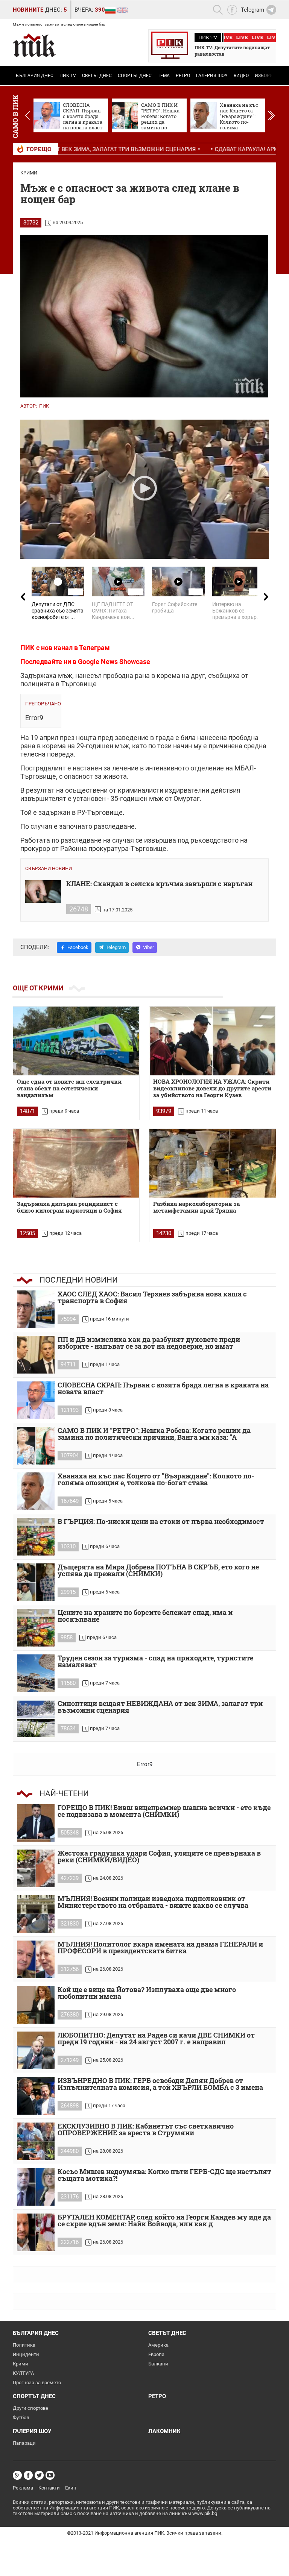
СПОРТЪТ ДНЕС (135, 76)
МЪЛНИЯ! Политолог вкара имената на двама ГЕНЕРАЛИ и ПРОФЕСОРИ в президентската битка (160, 1948)
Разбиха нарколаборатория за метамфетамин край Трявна (196, 1207)
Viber (148, 947)
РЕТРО (183, 76)
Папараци (24, 2443)
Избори (264, 76)
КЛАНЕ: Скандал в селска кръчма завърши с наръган (159, 884)
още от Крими (38, 988)
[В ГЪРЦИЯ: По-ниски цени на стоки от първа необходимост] (36, 1537)
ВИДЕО (241, 76)
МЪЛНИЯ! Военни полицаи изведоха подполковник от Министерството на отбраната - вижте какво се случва (153, 1902)
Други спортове (30, 2408)
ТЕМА (164, 76)
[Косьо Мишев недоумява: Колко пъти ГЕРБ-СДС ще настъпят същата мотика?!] (36, 2187)
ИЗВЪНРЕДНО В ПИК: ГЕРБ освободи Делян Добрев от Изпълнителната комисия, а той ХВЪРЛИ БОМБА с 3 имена (160, 2084)
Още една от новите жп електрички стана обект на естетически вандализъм (69, 1088)
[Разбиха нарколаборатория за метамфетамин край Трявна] (212, 1163)
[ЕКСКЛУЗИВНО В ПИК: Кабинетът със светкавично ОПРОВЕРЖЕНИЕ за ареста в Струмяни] (36, 2141)
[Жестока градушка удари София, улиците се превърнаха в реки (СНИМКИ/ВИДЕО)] (36, 1868)
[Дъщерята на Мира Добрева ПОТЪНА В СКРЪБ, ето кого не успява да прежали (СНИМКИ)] (36, 1582)
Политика (24, 2345)
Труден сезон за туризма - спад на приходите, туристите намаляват (155, 1662)
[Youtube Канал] (50, 2475)
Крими (29, 173)
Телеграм (94, 648)
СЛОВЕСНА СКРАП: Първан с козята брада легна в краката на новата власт (163, 1389)
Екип (71, 2488)
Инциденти (26, 2354)
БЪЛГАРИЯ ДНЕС (35, 76)
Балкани (158, 2364)
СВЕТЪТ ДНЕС (97, 76)
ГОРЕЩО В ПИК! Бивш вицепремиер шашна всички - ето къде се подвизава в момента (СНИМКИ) (164, 1811)
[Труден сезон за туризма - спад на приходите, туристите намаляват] (36, 1673)
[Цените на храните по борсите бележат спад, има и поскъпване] (36, 1628)
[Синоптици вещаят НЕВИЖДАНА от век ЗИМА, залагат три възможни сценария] (36, 1719)
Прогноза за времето (37, 2383)
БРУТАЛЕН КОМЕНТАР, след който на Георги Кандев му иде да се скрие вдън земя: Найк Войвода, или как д (164, 2221)
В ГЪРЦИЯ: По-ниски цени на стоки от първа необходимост (161, 1522)
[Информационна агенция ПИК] (34, 45)
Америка (158, 2345)
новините (28, 10)
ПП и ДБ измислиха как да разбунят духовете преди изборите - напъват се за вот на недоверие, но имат (149, 1343)
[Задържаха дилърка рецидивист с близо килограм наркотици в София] (76, 1163)
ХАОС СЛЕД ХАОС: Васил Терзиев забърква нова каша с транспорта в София (152, 1298)
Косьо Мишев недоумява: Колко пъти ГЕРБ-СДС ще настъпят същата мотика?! (164, 2175)
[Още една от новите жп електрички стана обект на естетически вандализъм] (76, 1041)
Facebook (78, 947)
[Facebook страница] (28, 2475)
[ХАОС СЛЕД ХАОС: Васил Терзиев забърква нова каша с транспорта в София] (36, 1309)
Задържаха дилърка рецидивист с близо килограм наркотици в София (69, 1207)
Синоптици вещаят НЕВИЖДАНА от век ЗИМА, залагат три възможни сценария (160, 1707)
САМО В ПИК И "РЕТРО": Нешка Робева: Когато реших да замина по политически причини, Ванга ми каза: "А (154, 1434)
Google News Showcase (114, 662)
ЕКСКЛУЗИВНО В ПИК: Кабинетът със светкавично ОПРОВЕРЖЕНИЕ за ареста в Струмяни (146, 2130)
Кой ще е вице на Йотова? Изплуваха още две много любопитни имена (147, 1993)
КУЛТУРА (23, 2373)
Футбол (21, 2418)
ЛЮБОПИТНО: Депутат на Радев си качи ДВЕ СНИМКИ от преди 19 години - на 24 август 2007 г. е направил (156, 2039)
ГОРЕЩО (39, 149)
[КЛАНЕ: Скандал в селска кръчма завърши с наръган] (43, 892)
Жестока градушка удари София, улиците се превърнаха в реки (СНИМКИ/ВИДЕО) (159, 1857)
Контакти (49, 2488)
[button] (271, 115)
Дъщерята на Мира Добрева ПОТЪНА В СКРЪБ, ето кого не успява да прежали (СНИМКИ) (158, 1571)
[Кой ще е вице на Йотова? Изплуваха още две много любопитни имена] (36, 2005)
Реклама (23, 2488)
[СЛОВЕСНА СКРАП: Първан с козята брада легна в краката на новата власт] (36, 1400)
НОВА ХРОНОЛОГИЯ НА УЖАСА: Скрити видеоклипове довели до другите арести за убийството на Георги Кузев (212, 1088)
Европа (156, 2354)
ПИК (44, 406)
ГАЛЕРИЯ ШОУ (212, 76)
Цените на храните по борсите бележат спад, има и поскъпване (145, 1616)
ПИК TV (68, 76)
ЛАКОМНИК (164, 2431)
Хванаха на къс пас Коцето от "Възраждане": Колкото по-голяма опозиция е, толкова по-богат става (156, 1480)
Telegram (116, 947)
